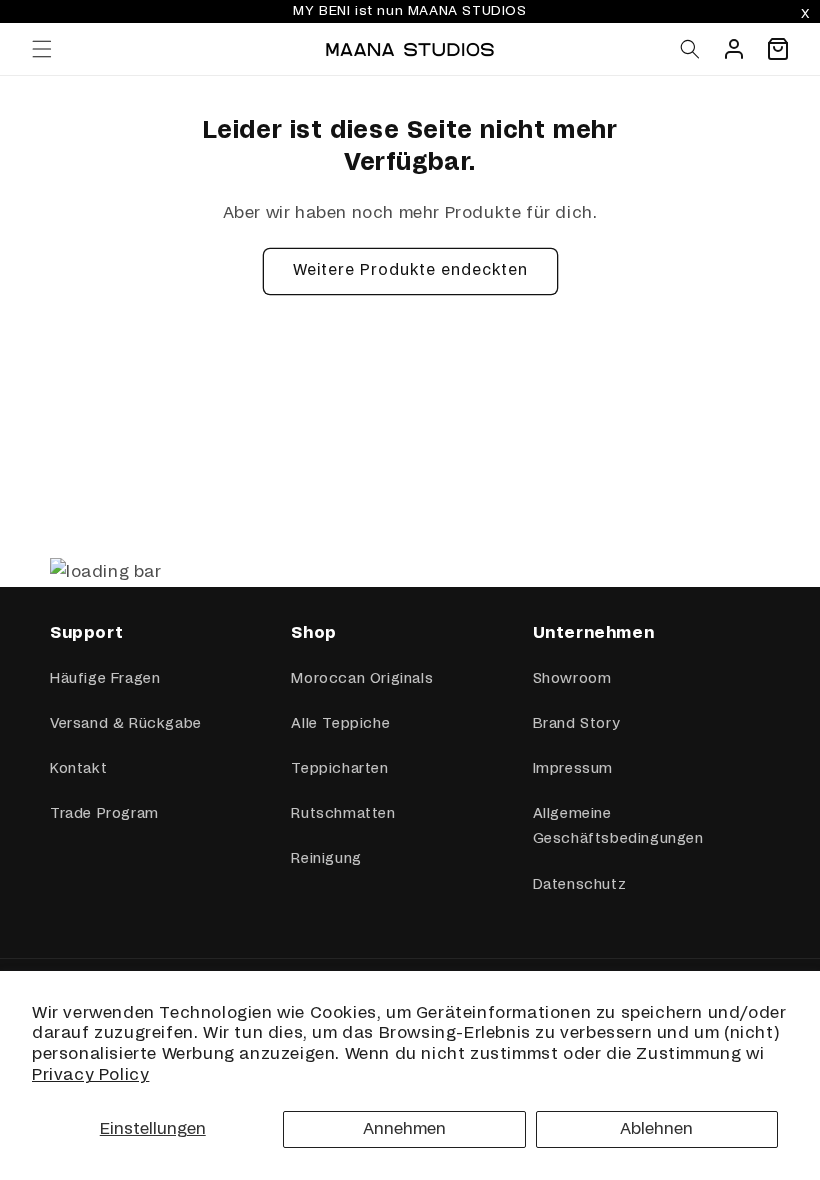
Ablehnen (656, 1129)
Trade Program (104, 814)
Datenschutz (580, 885)
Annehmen (404, 1129)
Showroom (572, 679)
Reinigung (326, 859)
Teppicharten (339, 769)
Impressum (573, 769)
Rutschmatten (343, 814)
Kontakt (78, 769)
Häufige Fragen (105, 679)
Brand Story (576, 724)
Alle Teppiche (340, 724)
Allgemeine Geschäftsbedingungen (618, 826)
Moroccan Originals (362, 679)
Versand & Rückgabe (126, 724)
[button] (42, 49)
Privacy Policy (90, 1075)
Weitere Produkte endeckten (410, 270)
